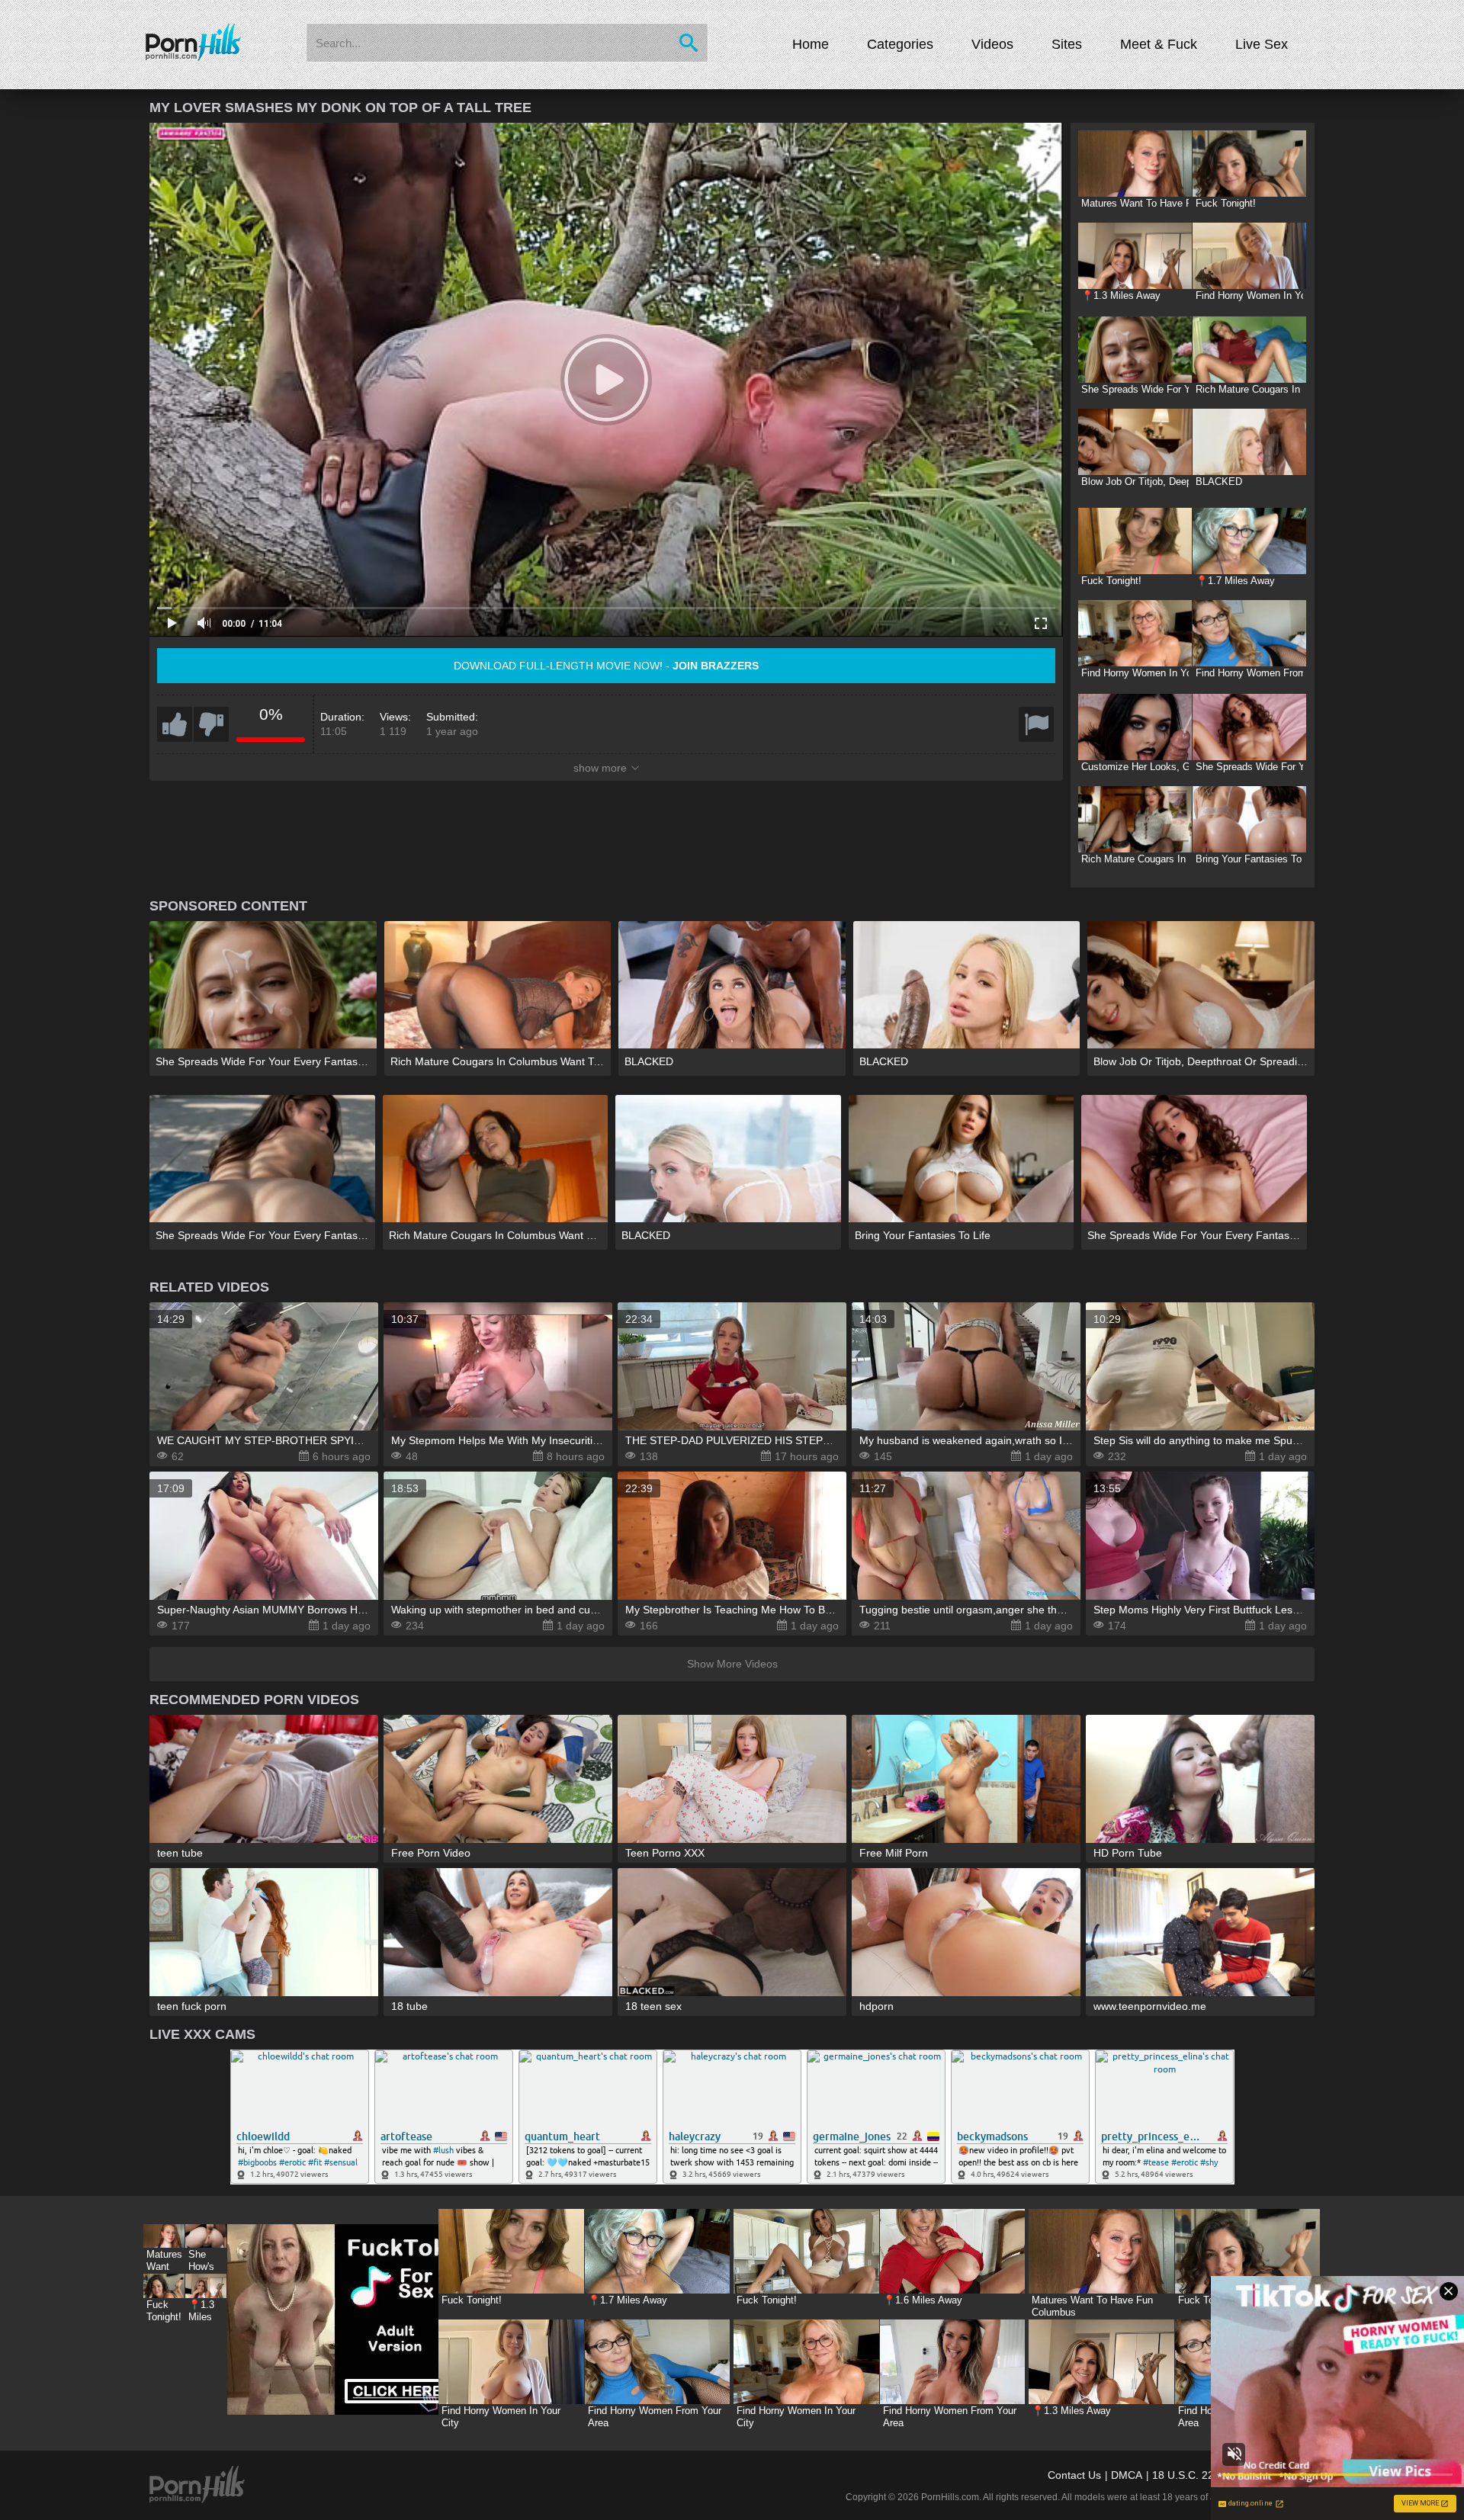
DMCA (1127, 2475)
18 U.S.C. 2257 (1189, 2475)
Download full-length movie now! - (606, 666)
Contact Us (1074, 2475)
